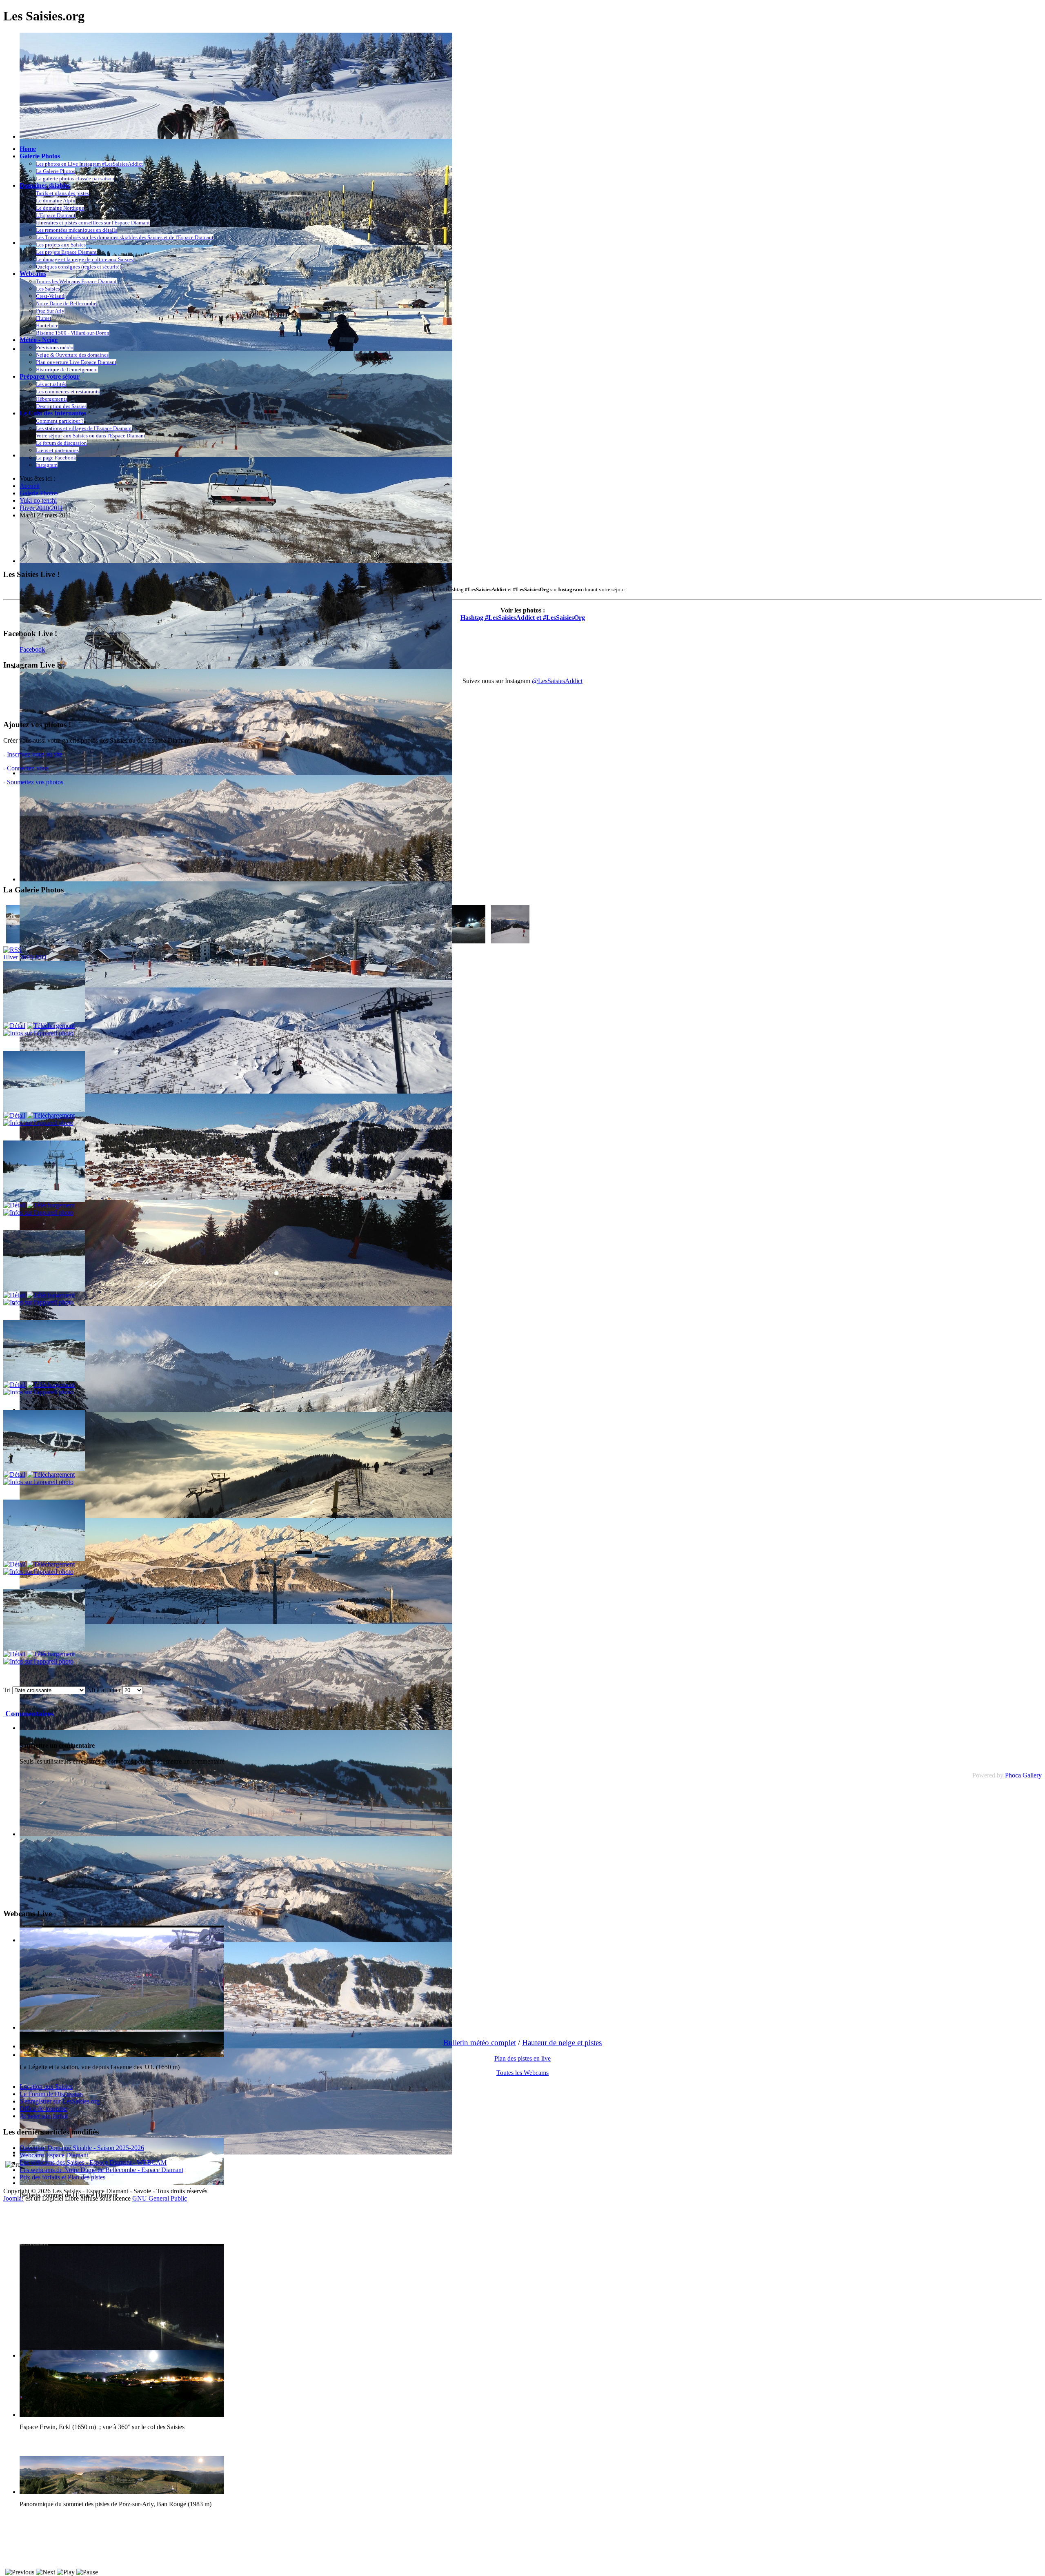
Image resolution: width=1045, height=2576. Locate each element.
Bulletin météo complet (480, 2042)
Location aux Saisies (46, 2087)
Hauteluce (47, 325)
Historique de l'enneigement (67, 369)
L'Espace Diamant (56, 215)
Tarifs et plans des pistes (62, 193)
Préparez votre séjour (50, 376)
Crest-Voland (50, 296)
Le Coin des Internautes (53, 413)
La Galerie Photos (56, 171)
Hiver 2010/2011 (25, 957)
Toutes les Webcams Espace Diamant (76, 281)
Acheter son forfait (44, 2116)
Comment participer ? (60, 421)
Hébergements (52, 399)
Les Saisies (48, 289)
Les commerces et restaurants (68, 392)
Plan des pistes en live (522, 2058)
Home (28, 149)
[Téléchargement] (51, 1026)
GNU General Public (160, 2198)
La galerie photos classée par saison (75, 179)
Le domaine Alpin (56, 201)
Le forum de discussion (61, 443)
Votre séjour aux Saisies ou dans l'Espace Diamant (91, 436)
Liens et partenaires (57, 450)
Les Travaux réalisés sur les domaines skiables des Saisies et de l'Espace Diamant (125, 237)
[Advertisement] (152, 544)
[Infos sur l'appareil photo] (38, 1033)
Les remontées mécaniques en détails (77, 230)
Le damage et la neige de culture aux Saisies (84, 259)
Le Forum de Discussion (51, 2094)
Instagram (47, 465)
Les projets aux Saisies (61, 245)
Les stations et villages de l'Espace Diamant (84, 428)
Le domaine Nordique (60, 208)
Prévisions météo (55, 347)
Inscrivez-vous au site (35, 754)
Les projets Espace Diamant (66, 252)
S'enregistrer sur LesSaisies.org (60, 2101)
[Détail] (14, 1026)
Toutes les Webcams (522, 2073)
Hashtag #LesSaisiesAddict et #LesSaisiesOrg (523, 618)
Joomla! (13, 2198)
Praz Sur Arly (50, 311)
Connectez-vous (28, 768)
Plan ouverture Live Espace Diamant (76, 362)
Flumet (44, 318)
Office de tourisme (43, 2109)
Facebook (32, 649)
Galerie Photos (40, 156)
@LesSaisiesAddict (557, 681)
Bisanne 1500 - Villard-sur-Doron (73, 333)
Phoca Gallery (1023, 1775)
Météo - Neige (39, 340)
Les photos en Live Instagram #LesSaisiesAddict (89, 164)
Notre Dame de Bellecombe (66, 303)
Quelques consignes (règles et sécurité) (79, 267)
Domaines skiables (45, 185)
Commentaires (29, 1714)
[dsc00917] (466, 941)
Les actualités (51, 384)
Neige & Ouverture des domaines (72, 355)
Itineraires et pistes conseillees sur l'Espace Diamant (93, 223)
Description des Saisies (61, 406)
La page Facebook (56, 458)
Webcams (33, 274)
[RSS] (12, 950)
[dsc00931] (510, 941)
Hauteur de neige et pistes (562, 2042)
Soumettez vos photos (35, 782)
